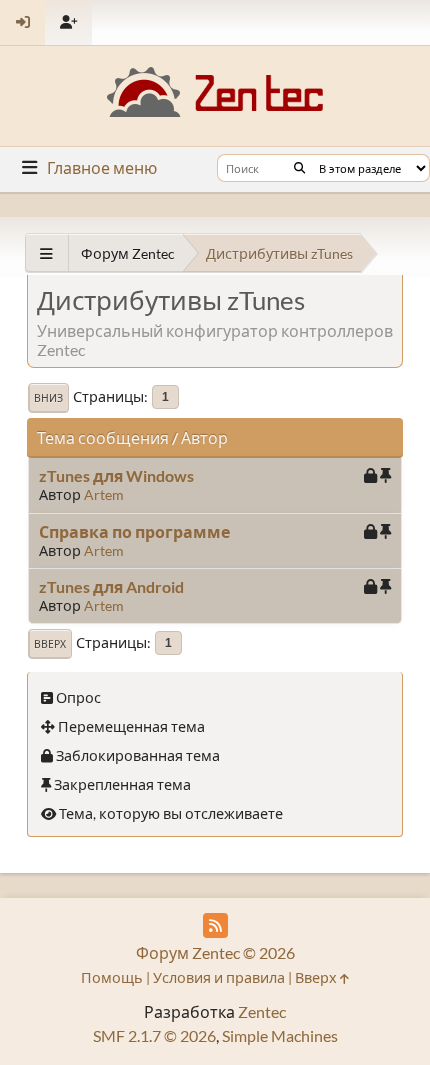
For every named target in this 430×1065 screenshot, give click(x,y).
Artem (104, 494)
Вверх (50, 644)
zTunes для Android (111, 586)
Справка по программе (134, 531)
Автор (204, 437)
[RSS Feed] (215, 925)
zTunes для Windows (116, 475)
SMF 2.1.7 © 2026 (154, 1035)
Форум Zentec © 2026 (215, 952)
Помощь (112, 977)
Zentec (262, 1011)
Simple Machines (280, 1035)
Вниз (48, 398)
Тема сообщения (103, 437)
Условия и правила (219, 977)
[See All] (46, 253)
